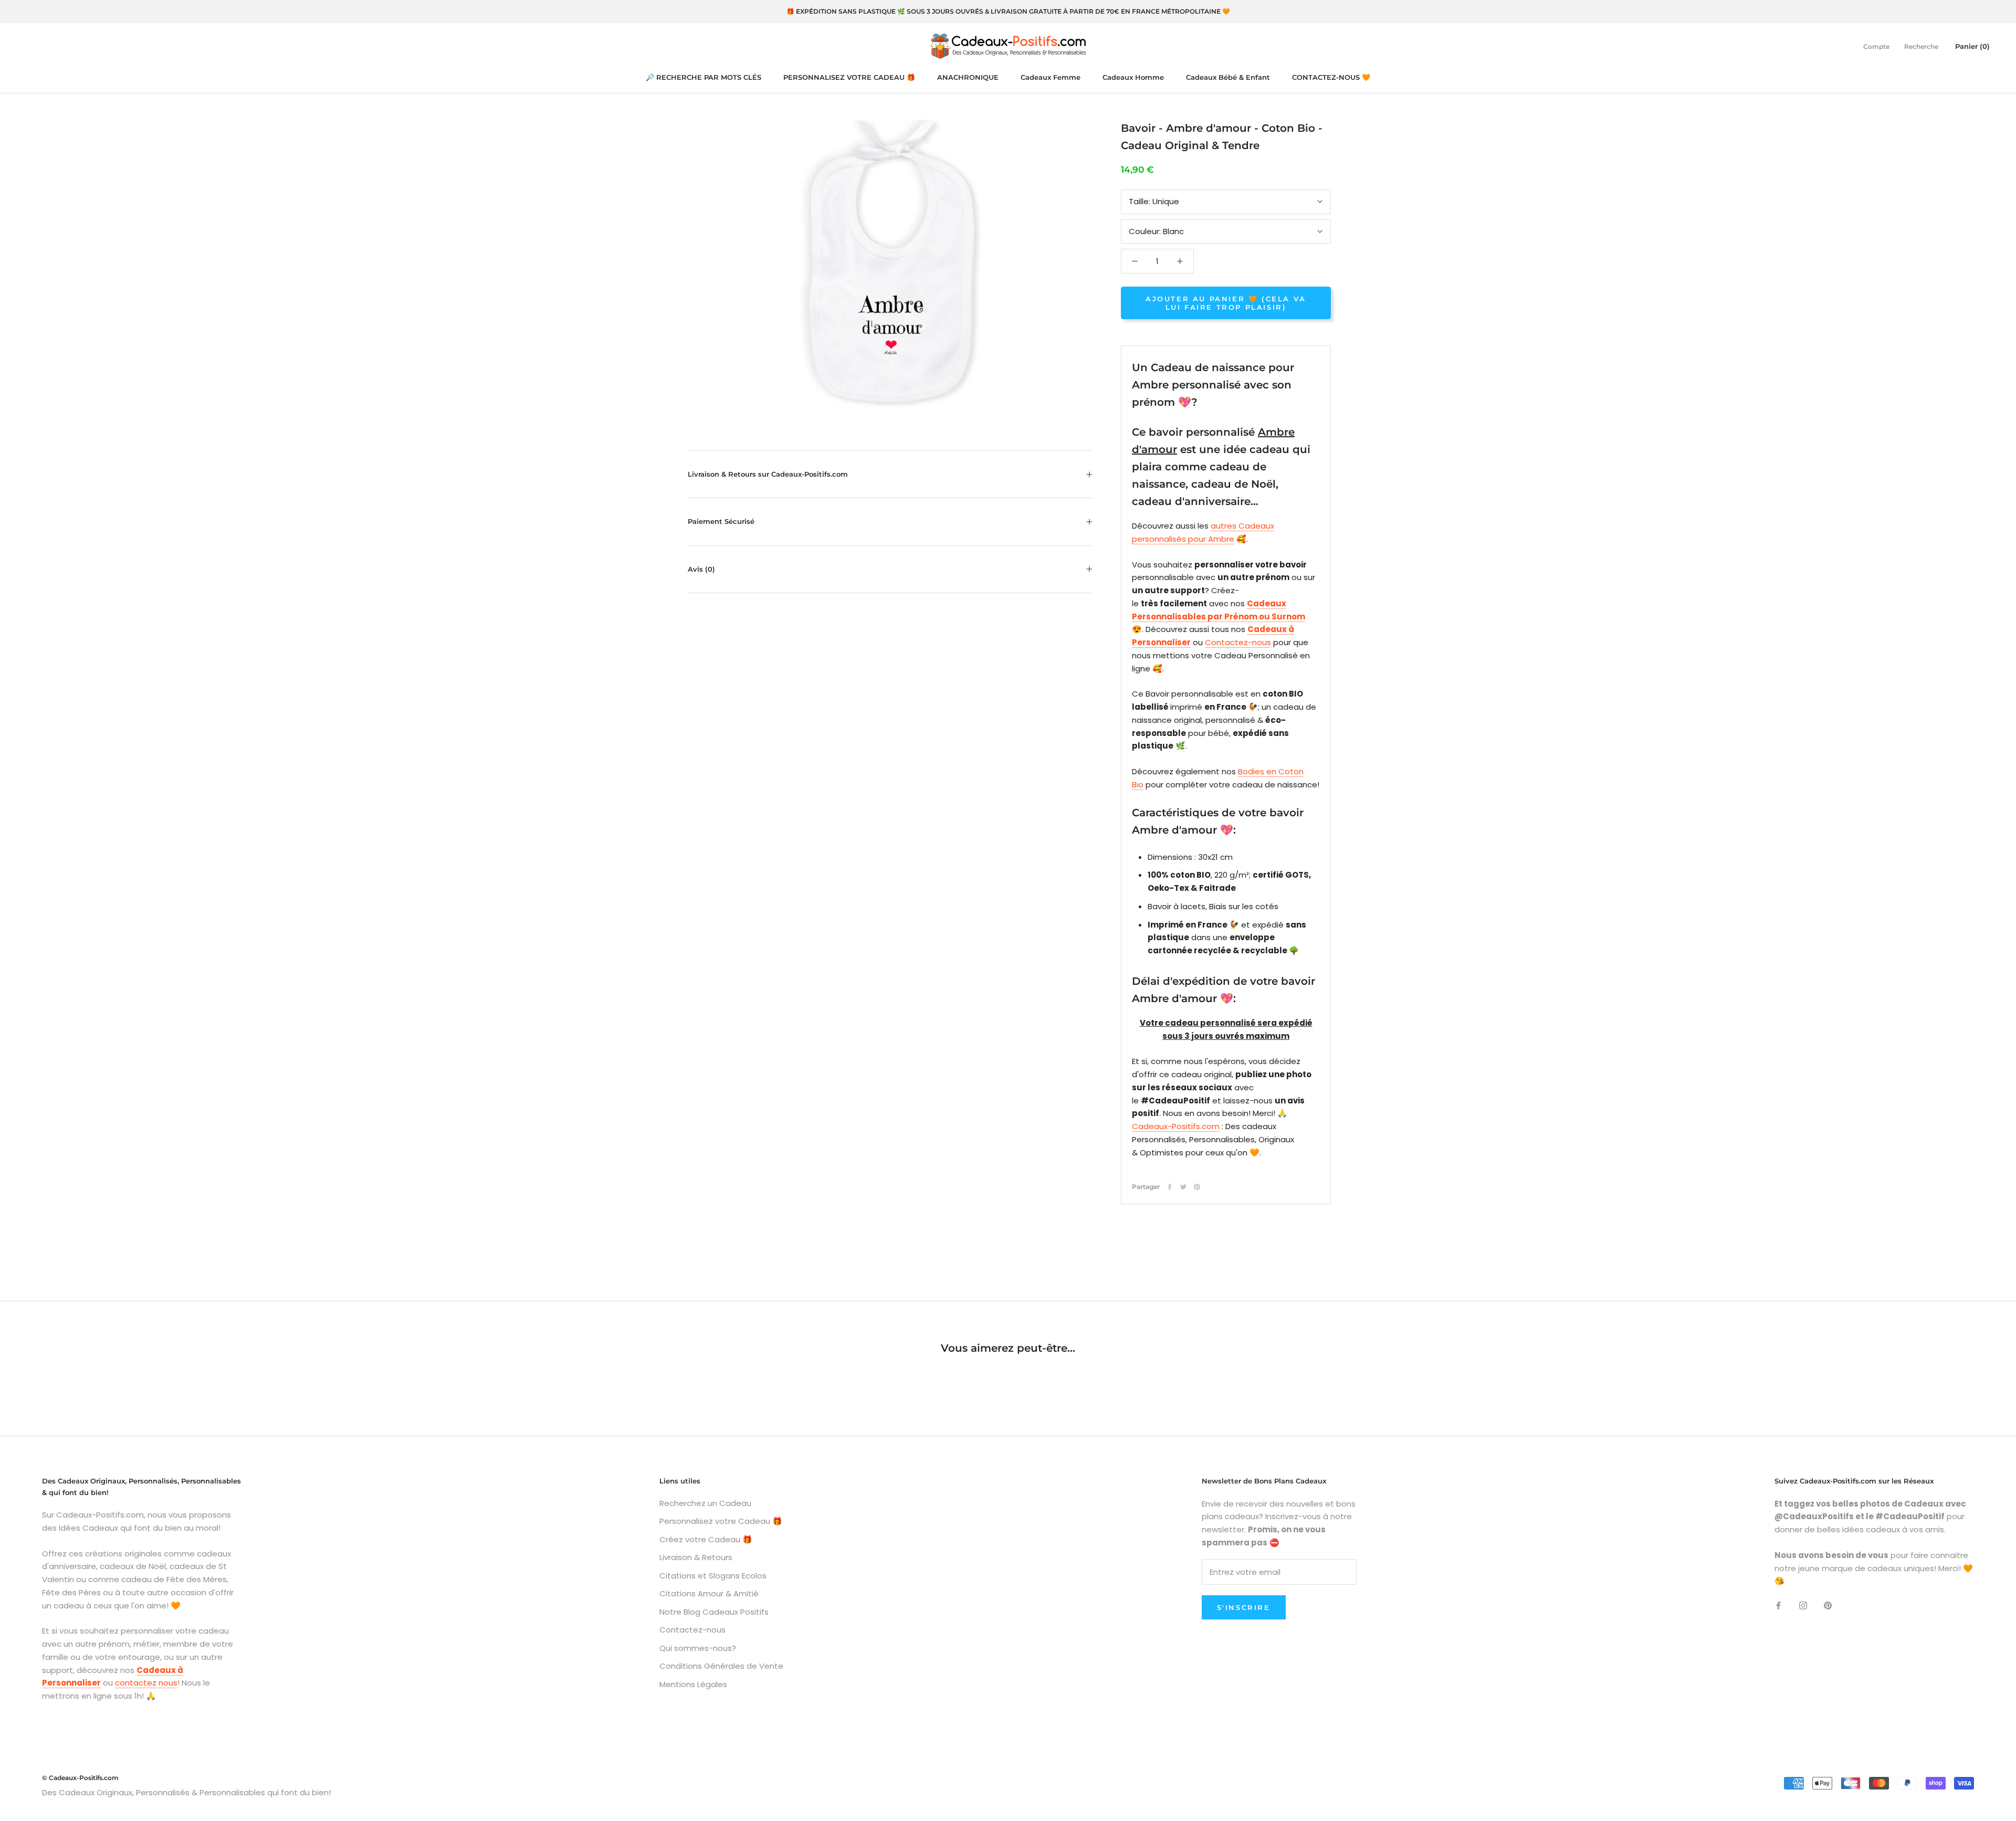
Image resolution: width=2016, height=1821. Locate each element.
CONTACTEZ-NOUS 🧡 (1331, 77)
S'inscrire (1244, 1607)
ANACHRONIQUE (968, 77)
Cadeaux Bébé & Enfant (1228, 77)
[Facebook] (1170, 1187)
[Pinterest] (1197, 1187)
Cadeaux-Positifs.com (1176, 1126)
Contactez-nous (1238, 642)
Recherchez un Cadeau (705, 1503)
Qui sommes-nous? (698, 1648)
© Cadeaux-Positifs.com (80, 1778)
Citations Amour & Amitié (709, 1593)
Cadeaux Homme (1133, 77)
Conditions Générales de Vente (721, 1666)
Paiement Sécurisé (721, 521)
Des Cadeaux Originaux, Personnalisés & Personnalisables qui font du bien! (186, 1792)
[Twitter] (1183, 1187)
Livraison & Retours (696, 1557)
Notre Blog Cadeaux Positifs (714, 1612)
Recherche (1921, 46)
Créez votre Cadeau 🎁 (706, 1539)
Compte (1876, 46)
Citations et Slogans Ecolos (713, 1576)
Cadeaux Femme (1051, 77)
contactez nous (146, 1683)
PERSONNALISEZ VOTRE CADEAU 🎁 (849, 77)
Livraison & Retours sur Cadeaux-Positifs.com (768, 474)
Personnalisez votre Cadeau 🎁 (721, 1521)
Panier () (1972, 46)
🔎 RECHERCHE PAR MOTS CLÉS (703, 77)
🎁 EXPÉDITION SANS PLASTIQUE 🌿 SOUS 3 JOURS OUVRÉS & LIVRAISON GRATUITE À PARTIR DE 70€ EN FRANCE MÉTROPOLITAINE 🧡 (1008, 11)
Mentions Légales (693, 1684)
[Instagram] (1803, 1605)
